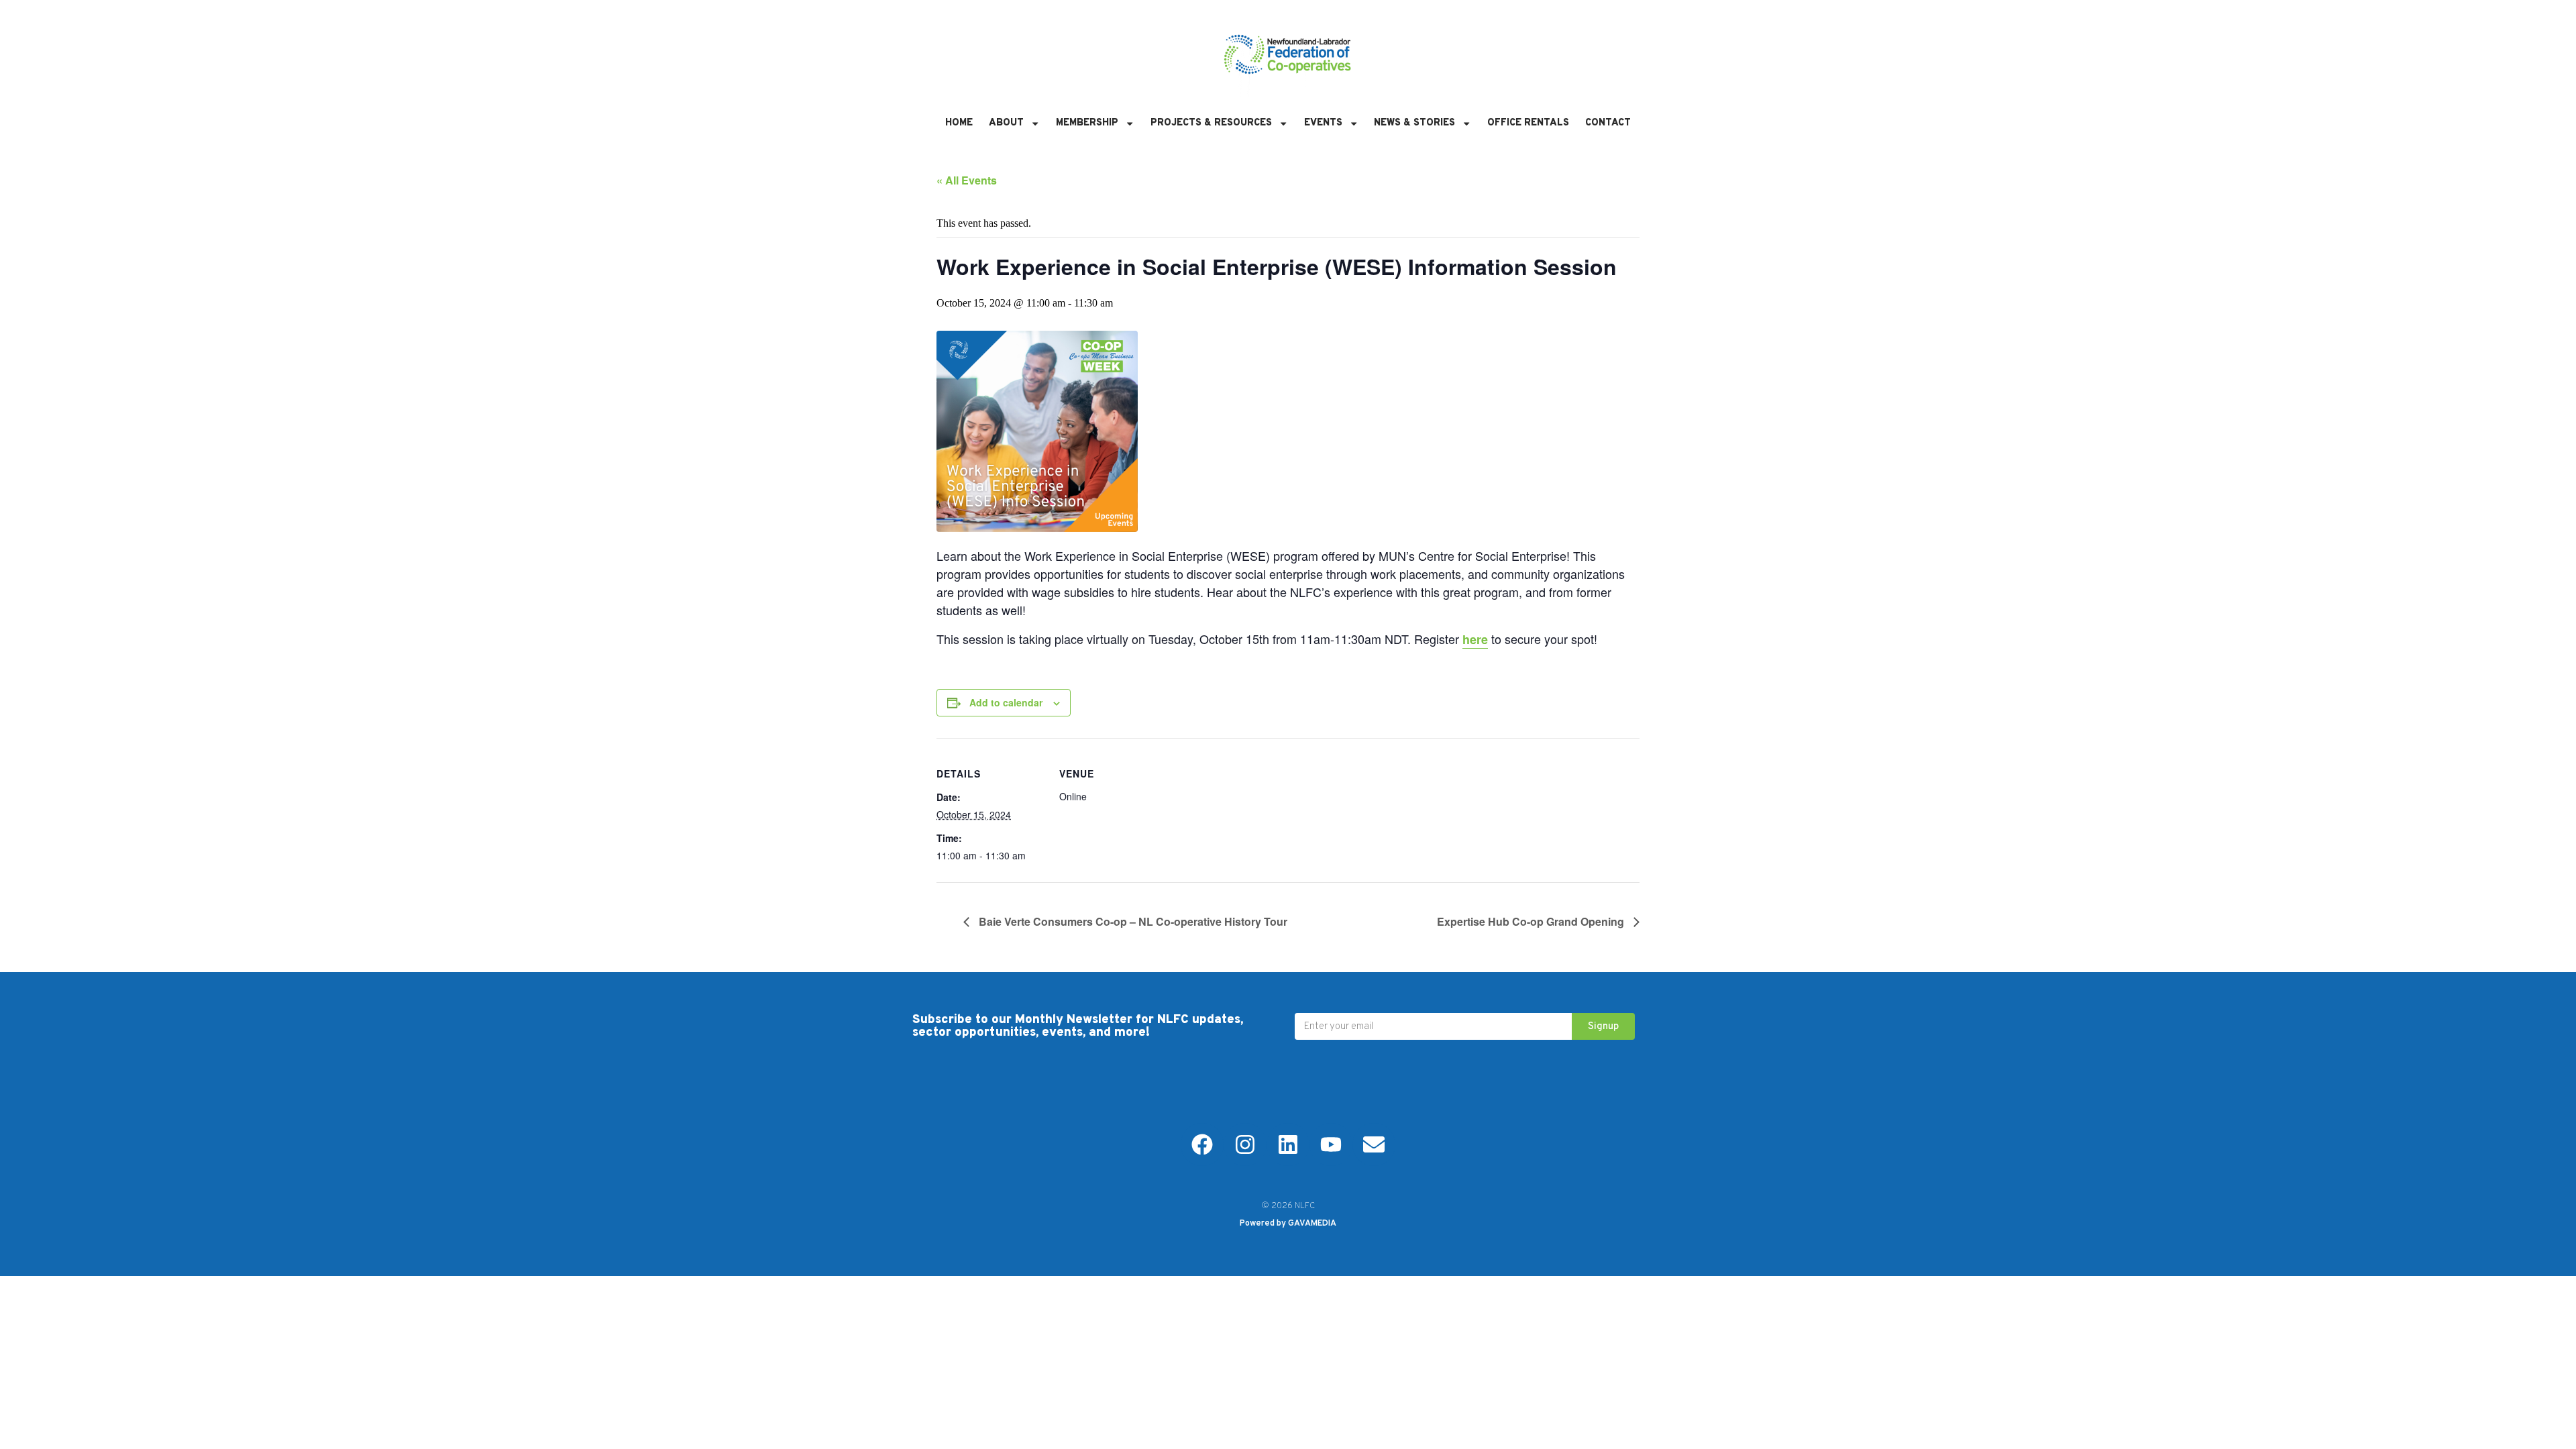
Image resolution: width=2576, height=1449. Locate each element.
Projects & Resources (1211, 123)
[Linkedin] (1288, 1144)
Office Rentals (1528, 123)
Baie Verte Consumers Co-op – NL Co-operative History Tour (1132, 921)
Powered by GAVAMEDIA (1288, 1224)
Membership (1087, 123)
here (1475, 639)
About (1006, 123)
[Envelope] (1374, 1144)
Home (959, 123)
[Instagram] (1245, 1144)
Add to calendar (1006, 702)
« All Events (967, 180)
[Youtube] (1331, 1144)
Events (1323, 123)
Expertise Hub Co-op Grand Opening (1532, 921)
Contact (1608, 123)
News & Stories (1414, 123)
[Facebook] (1202, 1144)
